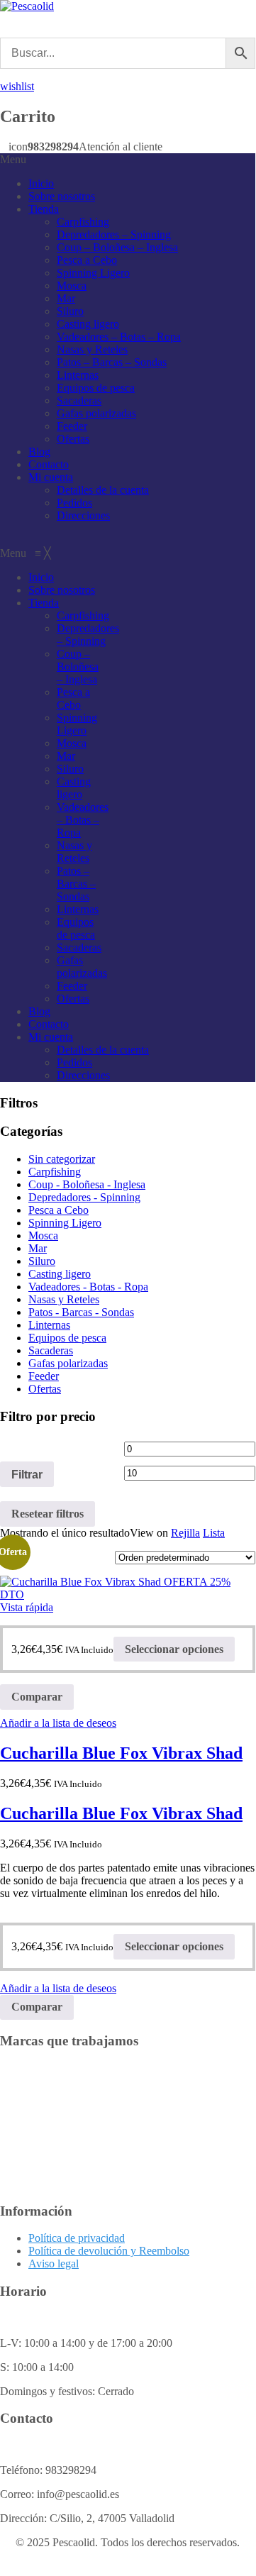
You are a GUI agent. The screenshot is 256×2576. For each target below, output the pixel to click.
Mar (66, 298)
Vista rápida (27, 1607)
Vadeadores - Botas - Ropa (88, 1287)
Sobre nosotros (62, 196)
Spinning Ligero (93, 273)
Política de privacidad (77, 2238)
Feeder (72, 426)
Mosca (72, 286)
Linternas (78, 375)
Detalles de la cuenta (103, 490)
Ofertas (73, 439)
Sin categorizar (62, 1159)
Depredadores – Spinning (114, 234)
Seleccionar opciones (174, 1649)
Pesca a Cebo (87, 260)
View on (149, 1533)
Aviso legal (54, 2263)
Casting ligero (88, 324)
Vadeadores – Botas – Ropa (119, 337)
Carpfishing (83, 222)
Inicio (41, 183)
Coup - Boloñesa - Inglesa (87, 1184)
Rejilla (185, 1533)
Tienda (44, 209)
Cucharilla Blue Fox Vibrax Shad (121, 1753)
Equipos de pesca (96, 388)
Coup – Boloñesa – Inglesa (117, 247)
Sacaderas (79, 400)
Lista (214, 1533)
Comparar (37, 1697)
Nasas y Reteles (92, 349)
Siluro (70, 311)
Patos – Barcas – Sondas (112, 362)
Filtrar (27, 1474)
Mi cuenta (51, 477)
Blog (39, 452)
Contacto (49, 464)
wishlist (17, 86)
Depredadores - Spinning (84, 1197)
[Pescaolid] (27, 6)
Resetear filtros (48, 1514)
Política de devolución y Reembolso (109, 2251)
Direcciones (83, 515)
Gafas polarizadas (96, 413)
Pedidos (74, 503)
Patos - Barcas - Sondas (81, 1312)
